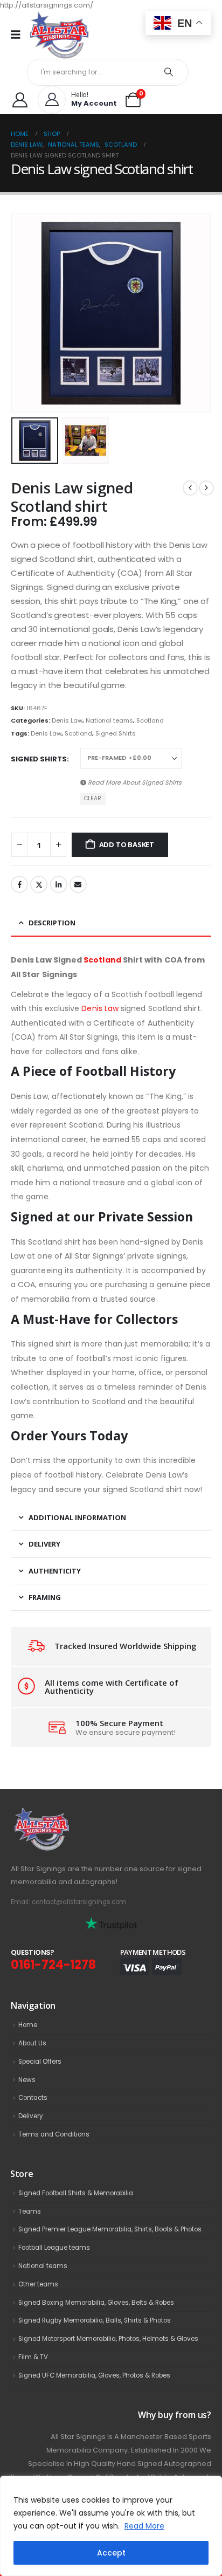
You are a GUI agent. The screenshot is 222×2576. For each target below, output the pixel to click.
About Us (32, 2043)
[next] (206, 488)
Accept (111, 2553)
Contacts (33, 2098)
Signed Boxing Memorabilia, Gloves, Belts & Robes (96, 2303)
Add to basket (127, 844)
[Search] (169, 72)
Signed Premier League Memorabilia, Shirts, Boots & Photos (110, 2229)
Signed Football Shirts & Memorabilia (76, 2193)
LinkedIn (59, 884)
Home (28, 2025)
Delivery (31, 2116)
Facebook (19, 884)
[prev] (190, 488)
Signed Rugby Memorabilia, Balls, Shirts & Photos (95, 2320)
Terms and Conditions (54, 2134)
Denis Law (67, 720)
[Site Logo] (59, 35)
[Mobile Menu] (19, 35)
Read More (144, 2526)
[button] (24, 313)
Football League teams (54, 2248)
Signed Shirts (116, 733)
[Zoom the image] (65, 1813)
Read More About (134, 782)
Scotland (150, 720)
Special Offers (40, 2062)
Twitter (39, 884)
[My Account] (20, 100)
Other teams (38, 2284)
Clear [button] (93, 798)
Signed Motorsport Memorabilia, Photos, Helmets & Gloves (108, 2339)
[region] (111, 2526)
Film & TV (33, 2357)
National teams (109, 720)
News (27, 2080)
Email (78, 884)
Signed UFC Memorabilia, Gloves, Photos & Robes (94, 2375)
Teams (30, 2211)
